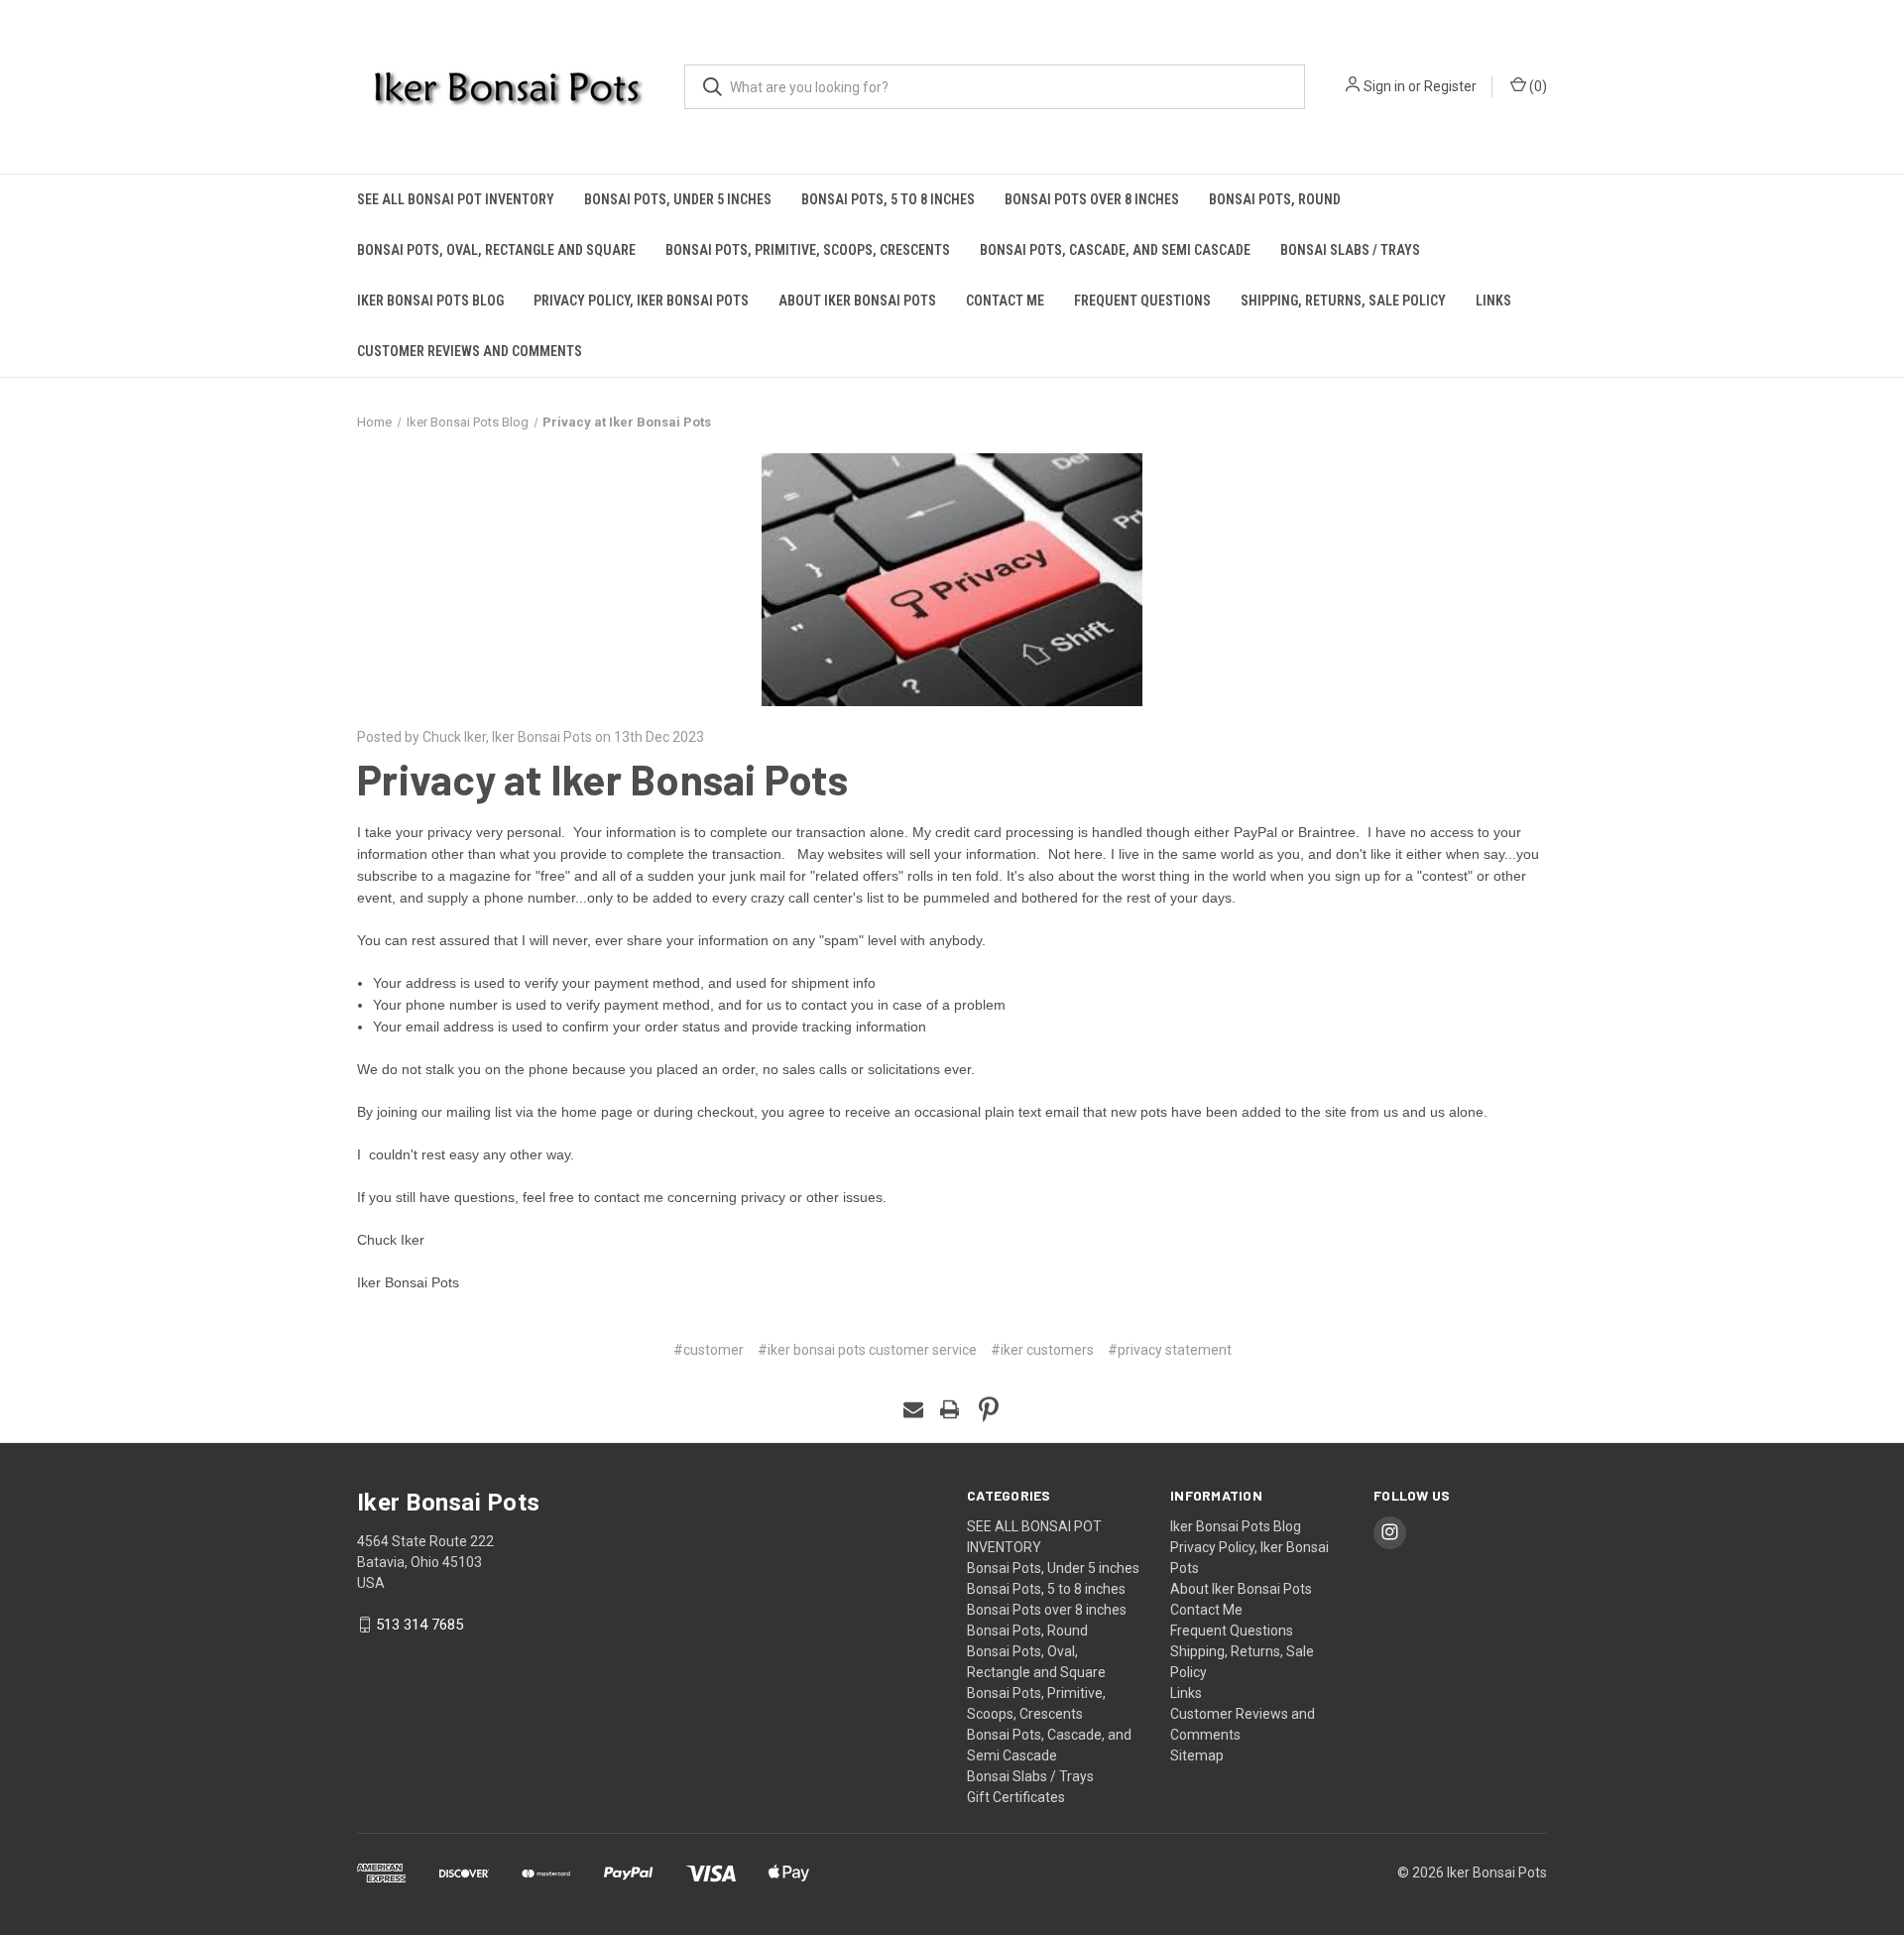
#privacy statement (1170, 1350)
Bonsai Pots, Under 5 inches (678, 199)
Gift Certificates (1016, 1797)
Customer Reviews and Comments (470, 351)
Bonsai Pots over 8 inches (1092, 199)
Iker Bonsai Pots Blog (430, 301)
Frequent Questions (1142, 301)
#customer (709, 1350)
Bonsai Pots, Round (1275, 199)
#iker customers (1042, 1350)
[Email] (913, 1409)
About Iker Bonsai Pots (857, 301)
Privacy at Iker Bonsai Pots (602, 779)
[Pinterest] (989, 1409)
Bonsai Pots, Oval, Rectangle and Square (496, 250)
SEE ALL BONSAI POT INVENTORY (456, 199)
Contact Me (1005, 301)
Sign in (1384, 86)
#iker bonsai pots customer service (867, 1350)
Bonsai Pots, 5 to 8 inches (888, 199)
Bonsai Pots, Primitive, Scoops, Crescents (808, 250)
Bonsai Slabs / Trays (1350, 250)
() (1537, 86)
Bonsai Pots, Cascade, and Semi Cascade (1115, 250)
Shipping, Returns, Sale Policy (1343, 301)
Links (1493, 301)
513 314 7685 (419, 1625)
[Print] (950, 1409)
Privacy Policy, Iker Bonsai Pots (641, 301)
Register (1450, 86)
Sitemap (1197, 1755)
